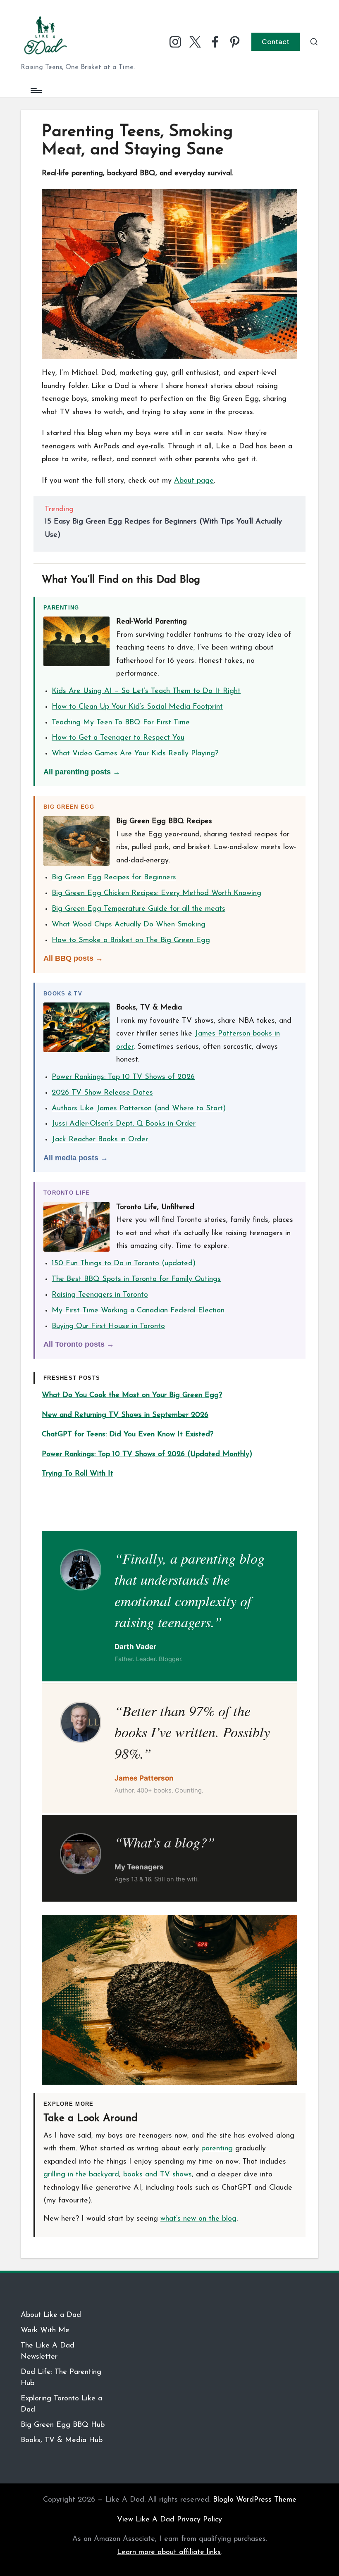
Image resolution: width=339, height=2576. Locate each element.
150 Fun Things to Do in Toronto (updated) (124, 1264)
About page (194, 481)
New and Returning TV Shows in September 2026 (125, 1415)
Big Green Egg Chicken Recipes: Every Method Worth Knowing (156, 893)
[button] (276, 42)
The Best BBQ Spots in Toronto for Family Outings (136, 1279)
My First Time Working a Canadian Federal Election (138, 1311)
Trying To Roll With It (78, 1474)
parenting (217, 2149)
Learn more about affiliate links (169, 2552)
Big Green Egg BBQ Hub (63, 2425)
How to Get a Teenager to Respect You (118, 738)
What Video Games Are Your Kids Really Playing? (135, 754)
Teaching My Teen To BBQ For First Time (121, 723)
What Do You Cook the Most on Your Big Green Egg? (132, 1395)
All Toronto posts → (79, 1344)
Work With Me (45, 2331)
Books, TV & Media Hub (62, 2440)
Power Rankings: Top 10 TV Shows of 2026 (123, 1077)
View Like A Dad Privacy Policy (169, 2520)
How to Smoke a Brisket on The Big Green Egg (131, 940)
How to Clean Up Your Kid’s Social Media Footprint (137, 707)
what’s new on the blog (198, 2219)
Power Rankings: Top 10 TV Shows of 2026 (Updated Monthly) (147, 1455)
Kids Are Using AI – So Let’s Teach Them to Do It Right (146, 691)
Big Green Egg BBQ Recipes (164, 821)
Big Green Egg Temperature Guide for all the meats (138, 909)
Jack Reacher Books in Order (100, 1140)
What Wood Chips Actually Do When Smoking (129, 925)
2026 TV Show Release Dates (102, 1093)
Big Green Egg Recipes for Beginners (114, 878)
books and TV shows (158, 2175)
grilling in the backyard (81, 2175)
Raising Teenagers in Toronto (100, 1295)
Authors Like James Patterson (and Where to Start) (139, 1109)
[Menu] (36, 90)
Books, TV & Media (149, 1008)
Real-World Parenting (152, 622)
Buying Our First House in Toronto (108, 1326)
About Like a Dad (51, 2315)
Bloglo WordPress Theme (255, 2500)
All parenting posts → (82, 772)
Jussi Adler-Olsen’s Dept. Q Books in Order (124, 1124)
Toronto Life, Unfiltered (155, 1207)
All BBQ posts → (73, 958)
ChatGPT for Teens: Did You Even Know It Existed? (128, 1435)
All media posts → (76, 1158)
